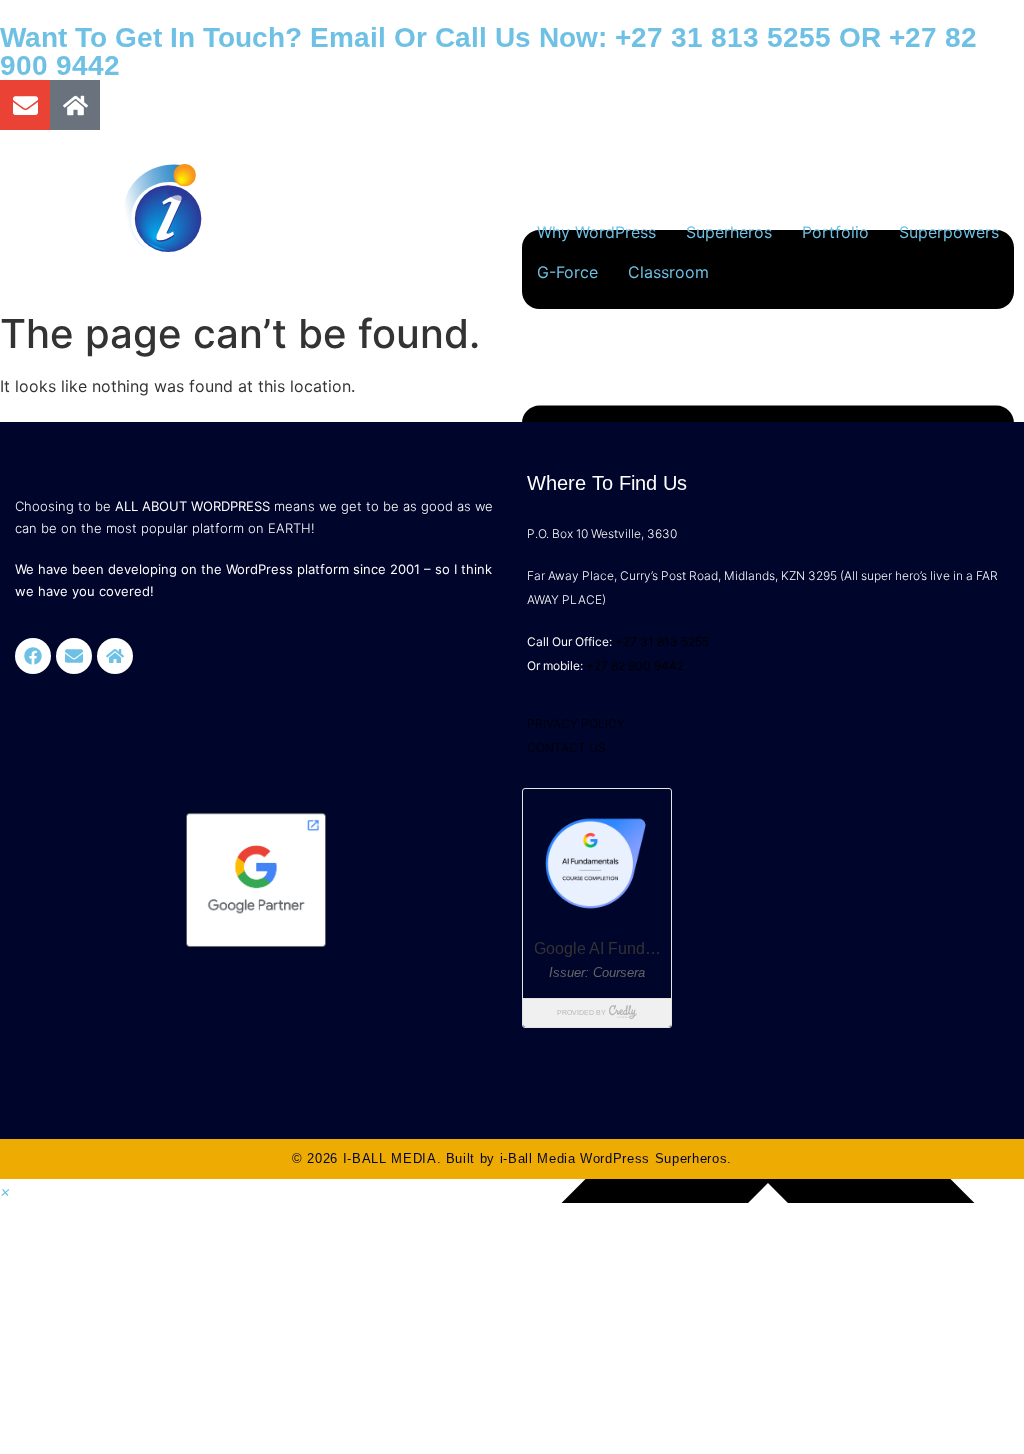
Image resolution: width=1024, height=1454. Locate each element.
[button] (5, 1191)
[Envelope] (25, 105)
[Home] (75, 105)
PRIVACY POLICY (576, 723)
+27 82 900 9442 (635, 665)
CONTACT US (566, 747)
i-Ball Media (538, 1158)
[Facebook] (33, 656)
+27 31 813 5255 (723, 37)
